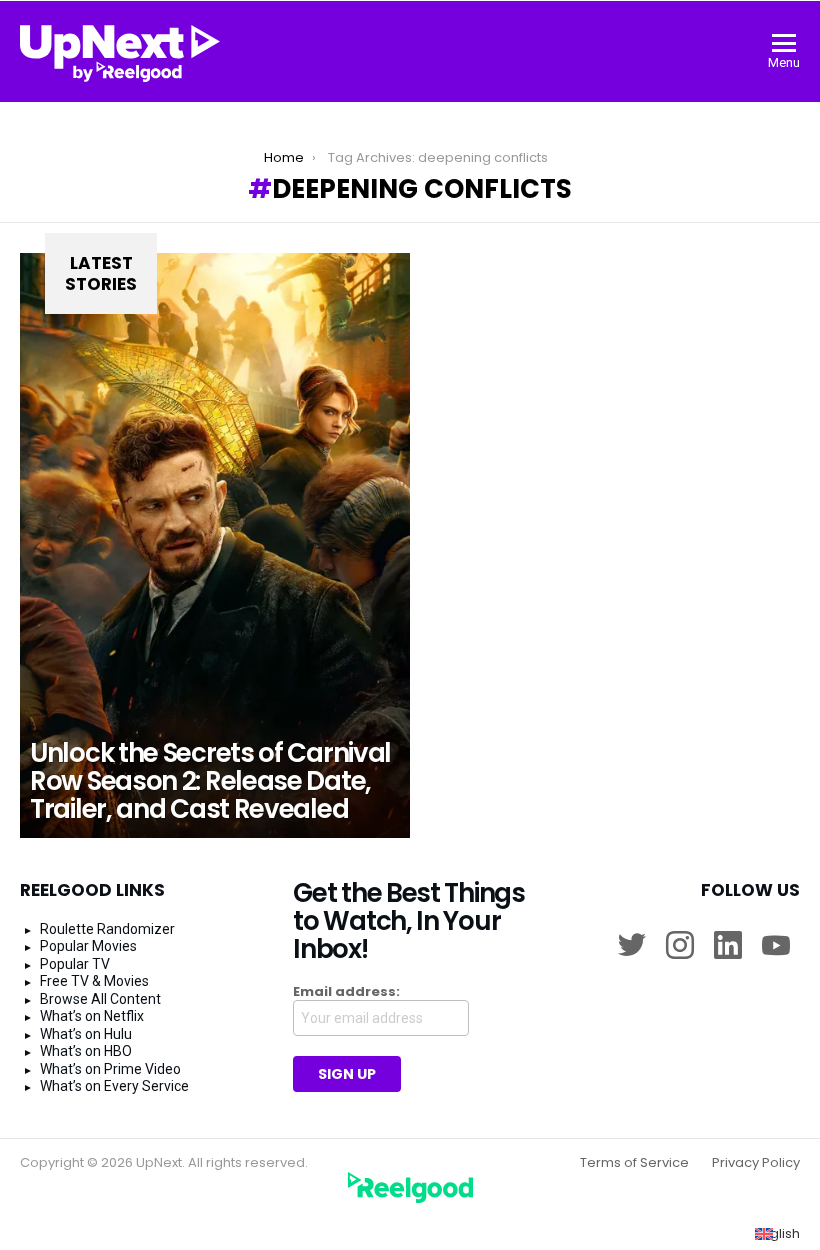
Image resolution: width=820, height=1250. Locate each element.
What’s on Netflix (92, 1016)
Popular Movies (88, 946)
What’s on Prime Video (110, 1069)
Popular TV (75, 964)
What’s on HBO (86, 1051)
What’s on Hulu (86, 1034)
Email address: (346, 992)
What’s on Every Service (114, 1086)
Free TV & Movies (94, 981)
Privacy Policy (756, 1163)
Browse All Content (100, 999)
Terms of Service (634, 1163)
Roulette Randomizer (107, 929)
